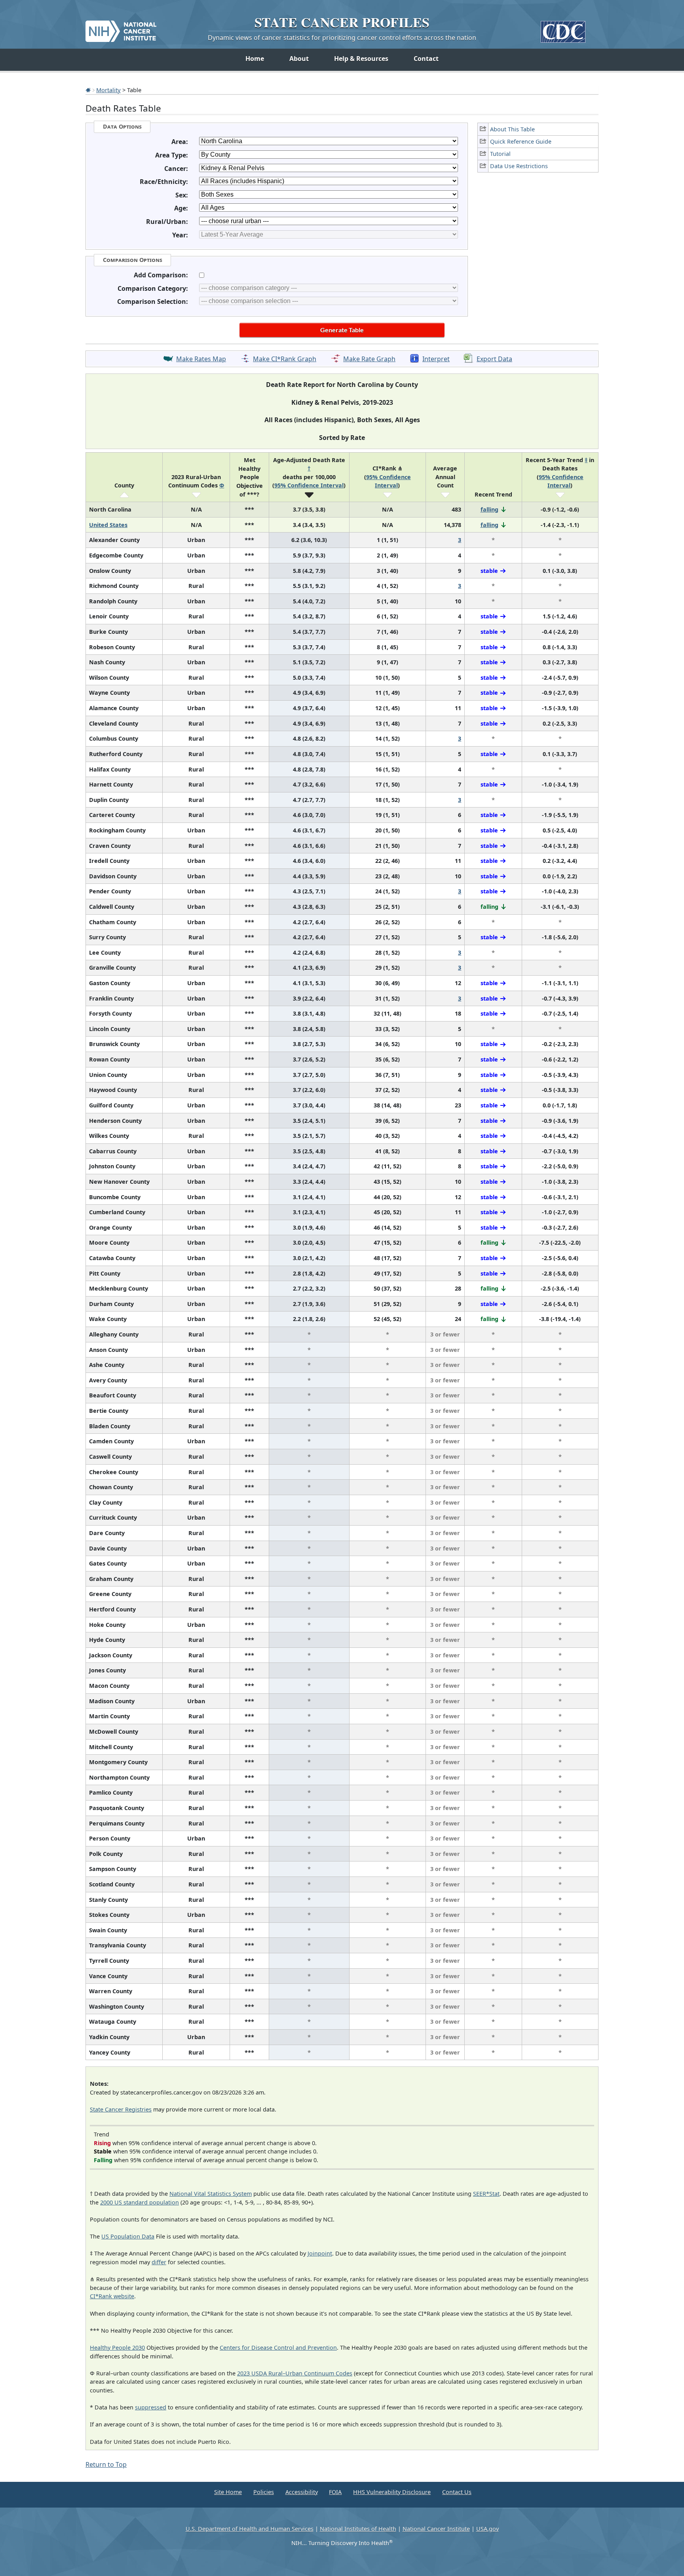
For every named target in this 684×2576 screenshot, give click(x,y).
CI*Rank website (112, 2296)
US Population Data (128, 2236)
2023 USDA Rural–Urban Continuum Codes (295, 2373)
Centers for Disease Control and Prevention (278, 2348)
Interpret (436, 359)
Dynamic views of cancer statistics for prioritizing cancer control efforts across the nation (342, 38)
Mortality (108, 90)
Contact (426, 59)
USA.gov (487, 2529)
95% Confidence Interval (309, 485)
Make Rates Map (201, 359)
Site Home (228, 2492)
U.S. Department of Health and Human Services (250, 2529)
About (299, 59)
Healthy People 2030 (117, 2348)
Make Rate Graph (369, 359)
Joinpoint (320, 2253)
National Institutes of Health (358, 2529)
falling (489, 509)
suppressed (151, 2407)
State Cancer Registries (121, 2109)
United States (108, 525)
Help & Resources (361, 59)
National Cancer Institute (436, 2529)
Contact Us (457, 2492)
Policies (264, 2492)
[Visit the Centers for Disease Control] (563, 29)
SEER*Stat (486, 2194)
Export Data (494, 359)
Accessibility (302, 2492)
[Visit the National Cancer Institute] (121, 28)
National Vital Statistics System (211, 2194)
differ (159, 2262)
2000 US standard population (140, 2202)
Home (255, 59)
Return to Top (106, 2464)
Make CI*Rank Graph (285, 359)
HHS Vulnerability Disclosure (392, 2492)
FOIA (335, 2492)
